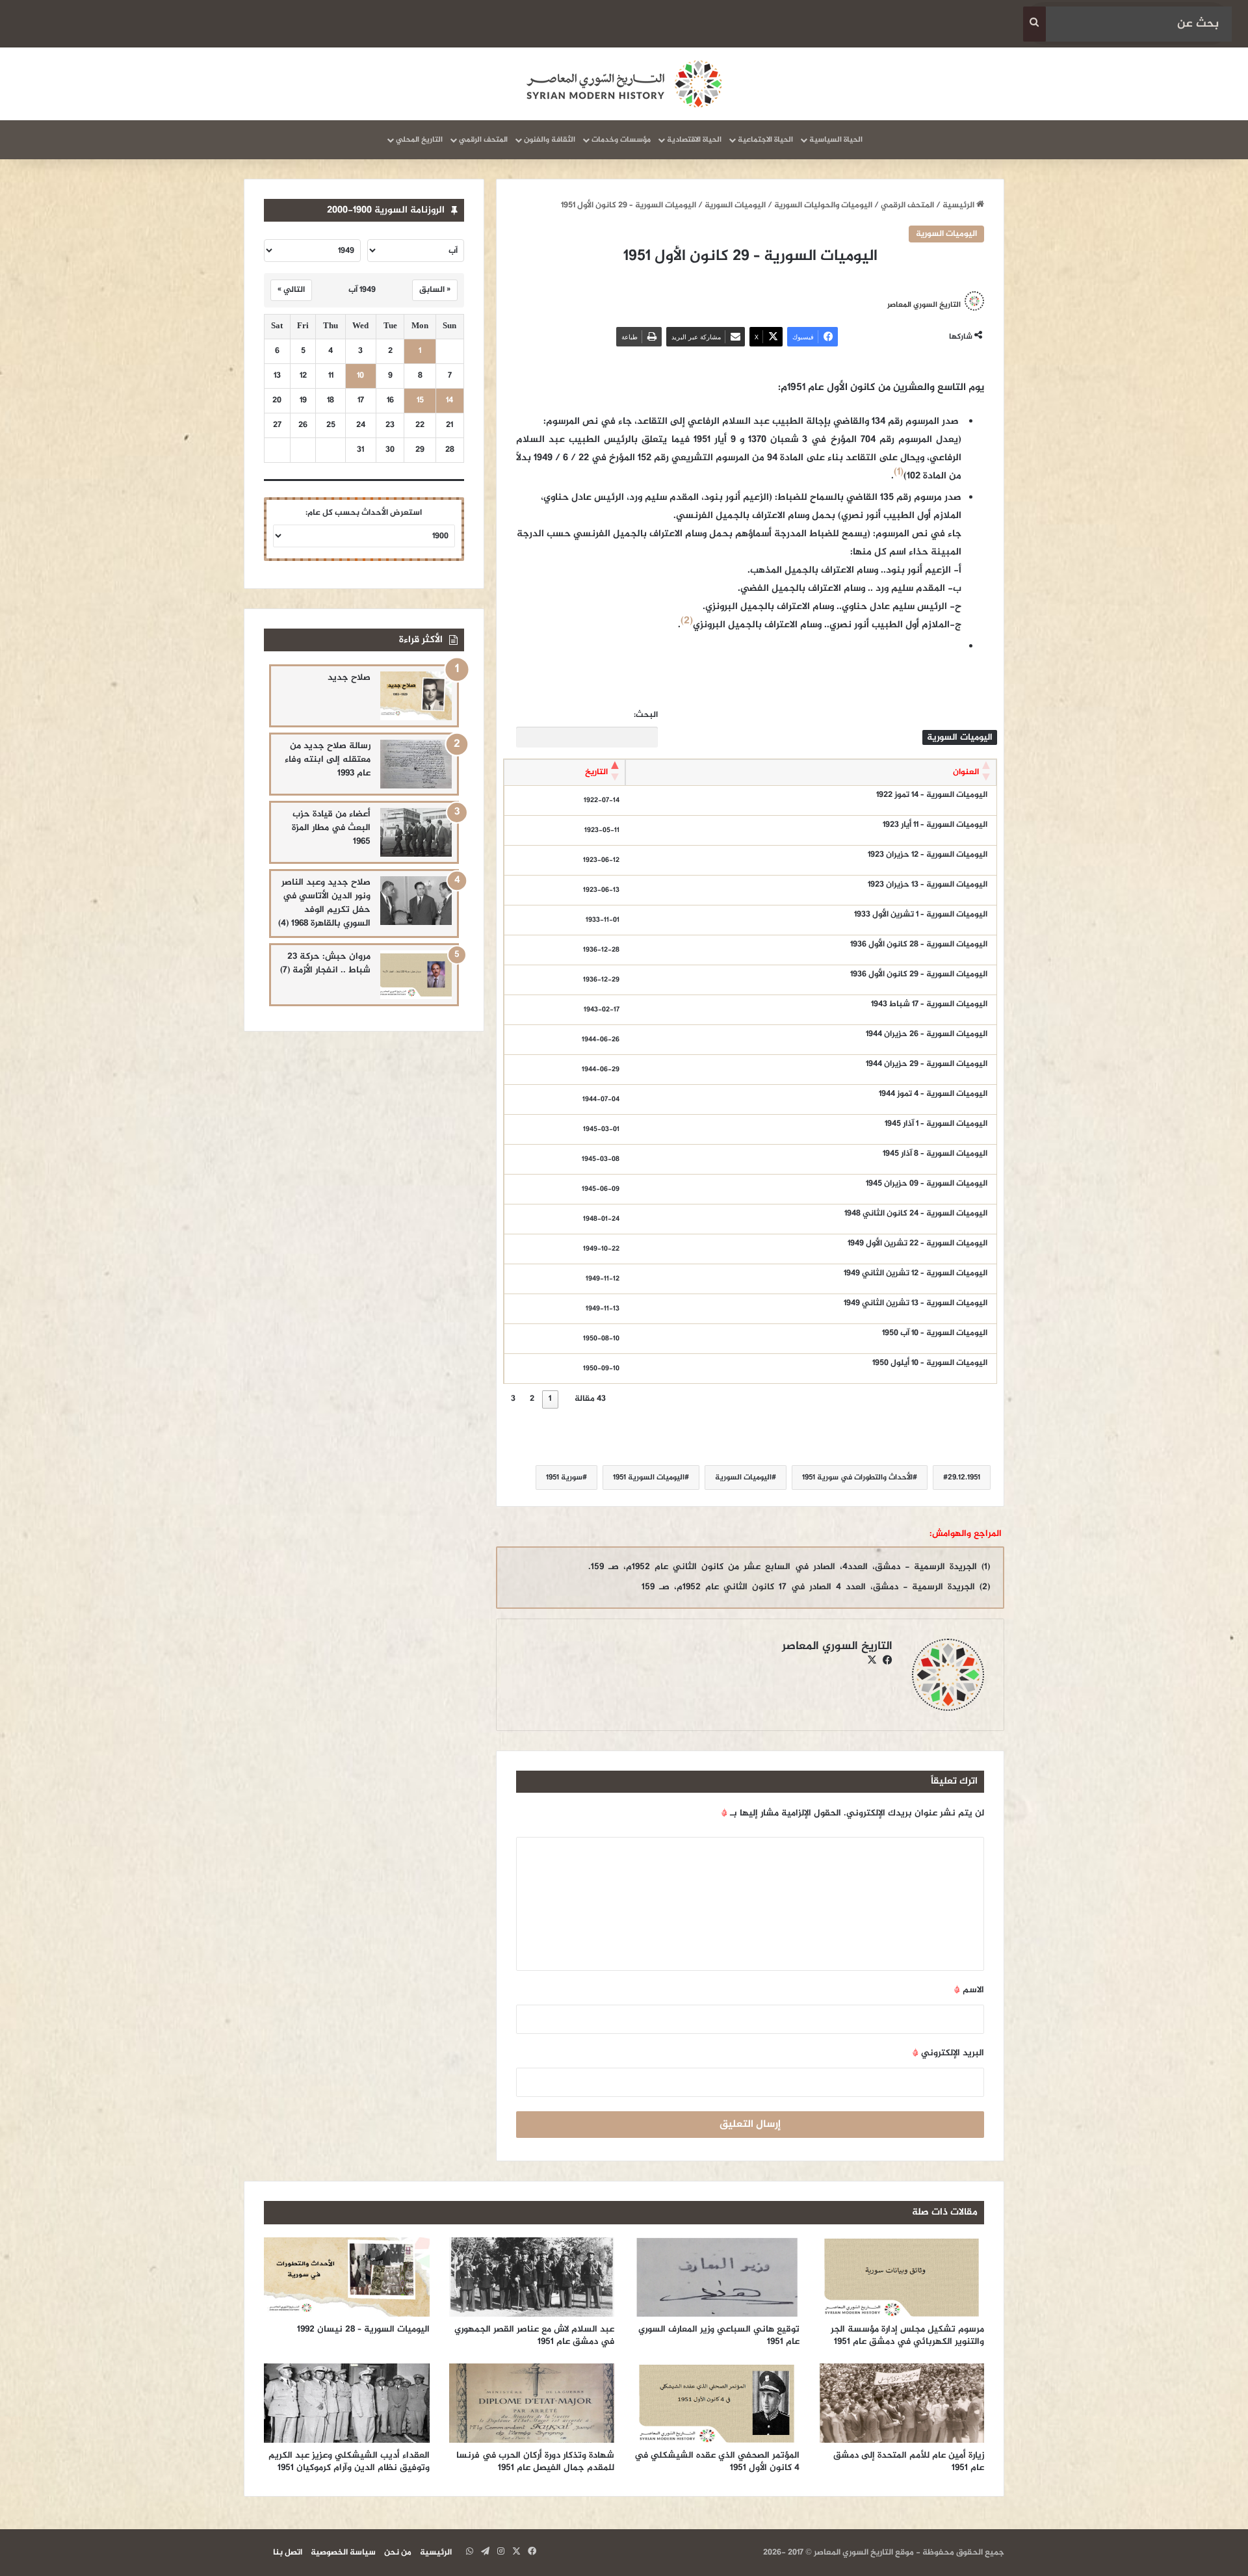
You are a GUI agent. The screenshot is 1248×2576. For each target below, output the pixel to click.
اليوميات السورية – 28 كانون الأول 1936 (919, 944)
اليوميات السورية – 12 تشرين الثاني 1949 (916, 1273)
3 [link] (513, 1399)
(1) (899, 472)
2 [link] (532, 1399)
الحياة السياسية (836, 140)
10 (360, 376)
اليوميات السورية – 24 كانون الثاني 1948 (916, 1214)
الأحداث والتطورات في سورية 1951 (857, 1477)
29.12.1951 (964, 1477)
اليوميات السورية (735, 205)
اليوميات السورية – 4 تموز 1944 (933, 1094)
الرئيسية (959, 205)
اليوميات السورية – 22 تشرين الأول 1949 (917, 1243)
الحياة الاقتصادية (694, 140)
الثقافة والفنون (550, 140)
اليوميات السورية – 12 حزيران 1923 (928, 855)
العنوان (966, 772)
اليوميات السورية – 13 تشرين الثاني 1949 (916, 1303)
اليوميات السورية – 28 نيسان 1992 (363, 2329)
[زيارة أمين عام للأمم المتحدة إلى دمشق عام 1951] (902, 2403)
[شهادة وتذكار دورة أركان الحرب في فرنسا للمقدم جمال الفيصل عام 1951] (532, 2403)
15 (420, 401)
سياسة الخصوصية (343, 2553)
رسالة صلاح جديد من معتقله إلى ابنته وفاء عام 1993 (328, 760)
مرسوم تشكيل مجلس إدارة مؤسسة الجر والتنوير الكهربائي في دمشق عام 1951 (907, 2335)
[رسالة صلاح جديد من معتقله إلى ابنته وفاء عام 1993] (416, 764)
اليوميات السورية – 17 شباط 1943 (929, 1004)
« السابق (435, 290)
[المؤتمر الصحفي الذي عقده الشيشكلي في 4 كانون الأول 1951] (717, 2403)
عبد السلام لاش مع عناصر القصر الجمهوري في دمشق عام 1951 (534, 2335)
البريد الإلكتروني (948, 2053)
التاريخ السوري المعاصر (924, 305)
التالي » (291, 290)
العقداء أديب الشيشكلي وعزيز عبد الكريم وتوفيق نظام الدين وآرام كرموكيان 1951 (349, 2462)
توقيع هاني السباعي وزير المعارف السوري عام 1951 (719, 2335)
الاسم (969, 1990)
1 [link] (550, 1399)
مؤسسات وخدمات (621, 140)
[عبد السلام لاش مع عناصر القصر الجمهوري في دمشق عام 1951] (532, 2277)
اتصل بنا (288, 2553)
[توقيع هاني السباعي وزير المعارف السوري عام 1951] (717, 2277)
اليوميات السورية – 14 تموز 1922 (932, 795)
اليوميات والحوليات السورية (823, 205)
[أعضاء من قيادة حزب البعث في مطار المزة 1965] (416, 832)
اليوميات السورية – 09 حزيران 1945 (927, 1184)
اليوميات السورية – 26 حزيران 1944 (927, 1034)
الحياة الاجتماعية (765, 140)
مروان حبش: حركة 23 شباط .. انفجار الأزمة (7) (325, 963)
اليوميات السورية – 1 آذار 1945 (936, 1124)
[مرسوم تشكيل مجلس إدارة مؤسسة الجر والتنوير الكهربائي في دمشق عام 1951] (902, 2277)
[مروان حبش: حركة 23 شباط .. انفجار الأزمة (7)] (416, 975)
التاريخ (596, 772)
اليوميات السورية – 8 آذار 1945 (935, 1154)
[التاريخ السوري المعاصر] (624, 84)
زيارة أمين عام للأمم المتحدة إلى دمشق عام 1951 (909, 2462)
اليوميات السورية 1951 (649, 1477)
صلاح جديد (349, 678)
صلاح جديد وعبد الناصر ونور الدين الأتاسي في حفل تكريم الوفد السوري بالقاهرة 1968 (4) (324, 903)
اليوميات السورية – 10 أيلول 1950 (930, 1363)
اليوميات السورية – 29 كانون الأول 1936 (919, 974)
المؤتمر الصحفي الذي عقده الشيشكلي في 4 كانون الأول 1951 (717, 2462)
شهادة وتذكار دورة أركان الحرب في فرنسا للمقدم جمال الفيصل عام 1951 (535, 2462)
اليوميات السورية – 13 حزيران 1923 (928, 885)
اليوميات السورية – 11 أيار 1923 (935, 825)
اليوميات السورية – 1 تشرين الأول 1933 (921, 915)
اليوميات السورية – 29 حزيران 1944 (927, 1064)
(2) (687, 621)
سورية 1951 (564, 1477)
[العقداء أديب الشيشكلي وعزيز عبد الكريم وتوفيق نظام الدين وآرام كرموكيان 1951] (347, 2403)
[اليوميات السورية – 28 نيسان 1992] (347, 2277)
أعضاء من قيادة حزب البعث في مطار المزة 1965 (331, 828)
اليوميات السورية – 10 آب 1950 (935, 1333)
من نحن (398, 2553)
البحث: (646, 715)
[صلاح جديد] (416, 696)
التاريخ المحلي (419, 140)
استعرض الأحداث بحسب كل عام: (364, 513)
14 (449, 401)
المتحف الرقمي (483, 140)
